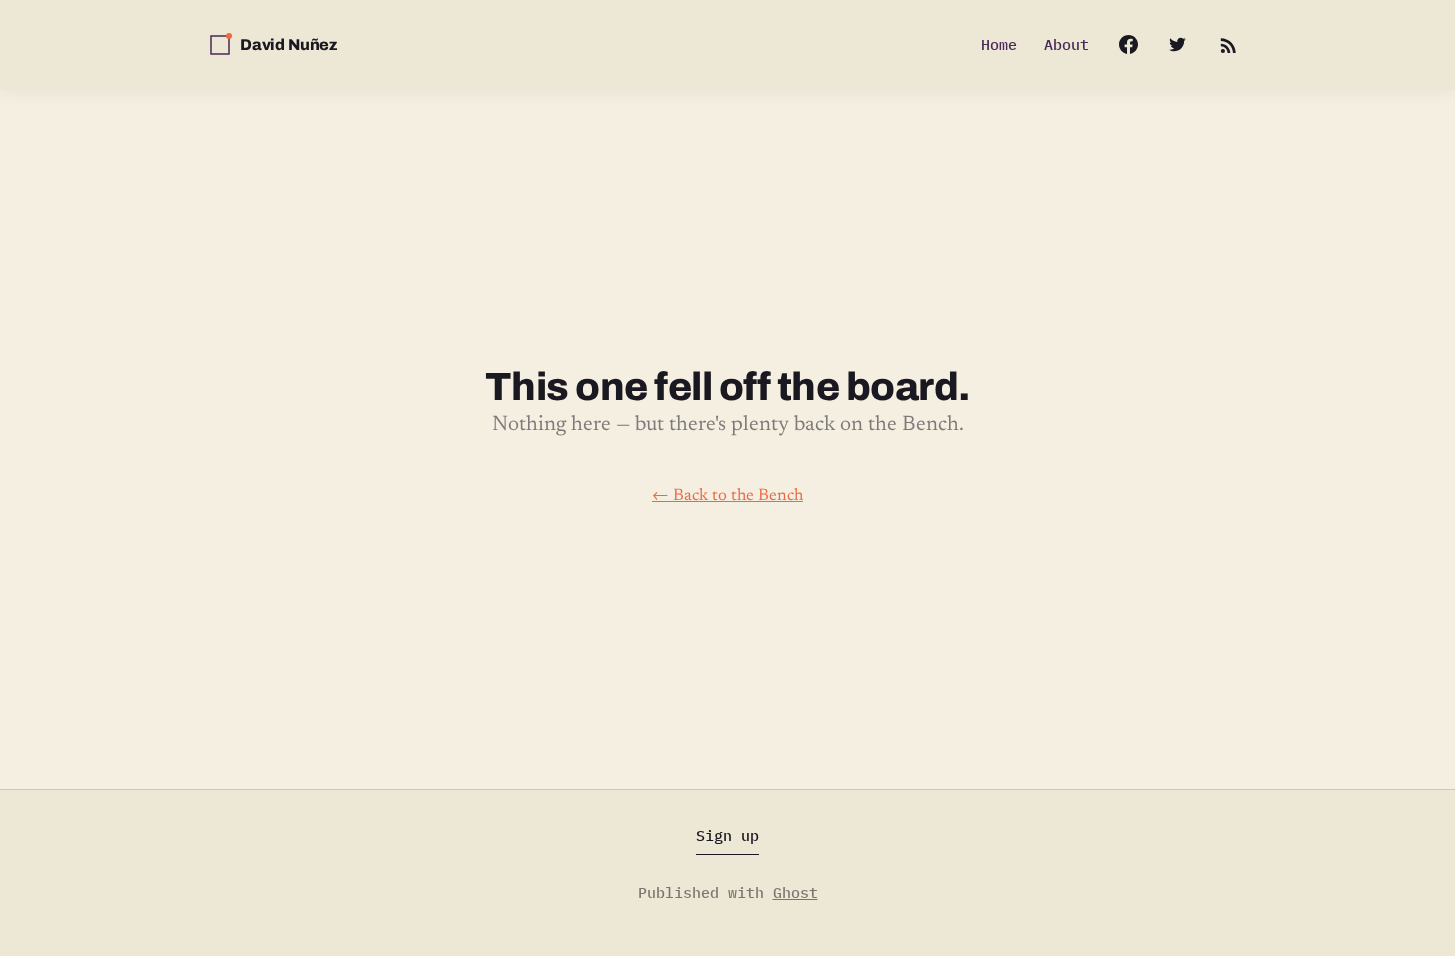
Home (999, 44)
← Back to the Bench (727, 496)
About (1066, 44)
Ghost (795, 892)
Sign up (727, 835)
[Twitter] (1177, 44)
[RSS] (1227, 44)
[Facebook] (1118, 44)
